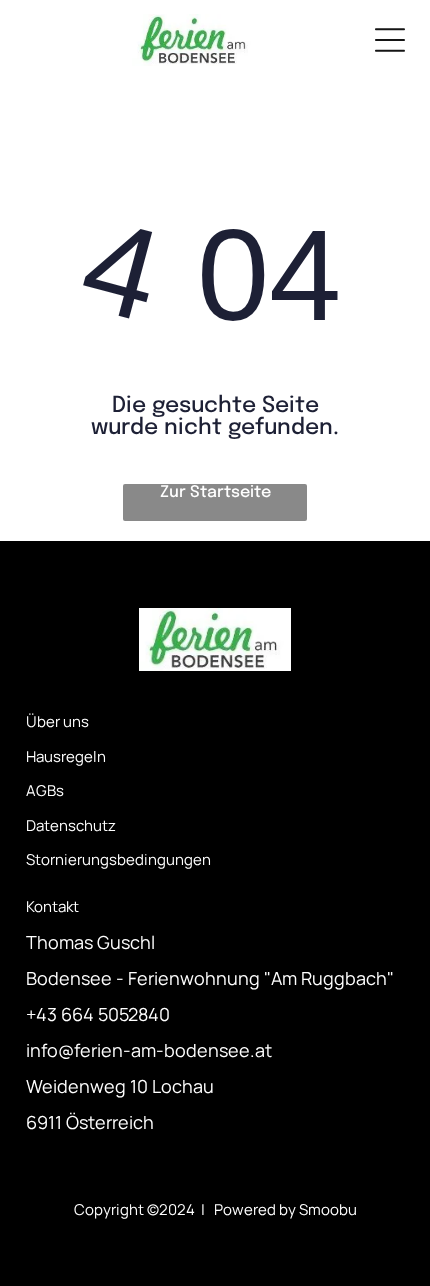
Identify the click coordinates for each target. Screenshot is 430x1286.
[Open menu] (390, 40)
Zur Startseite (215, 492)
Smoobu (328, 1209)
